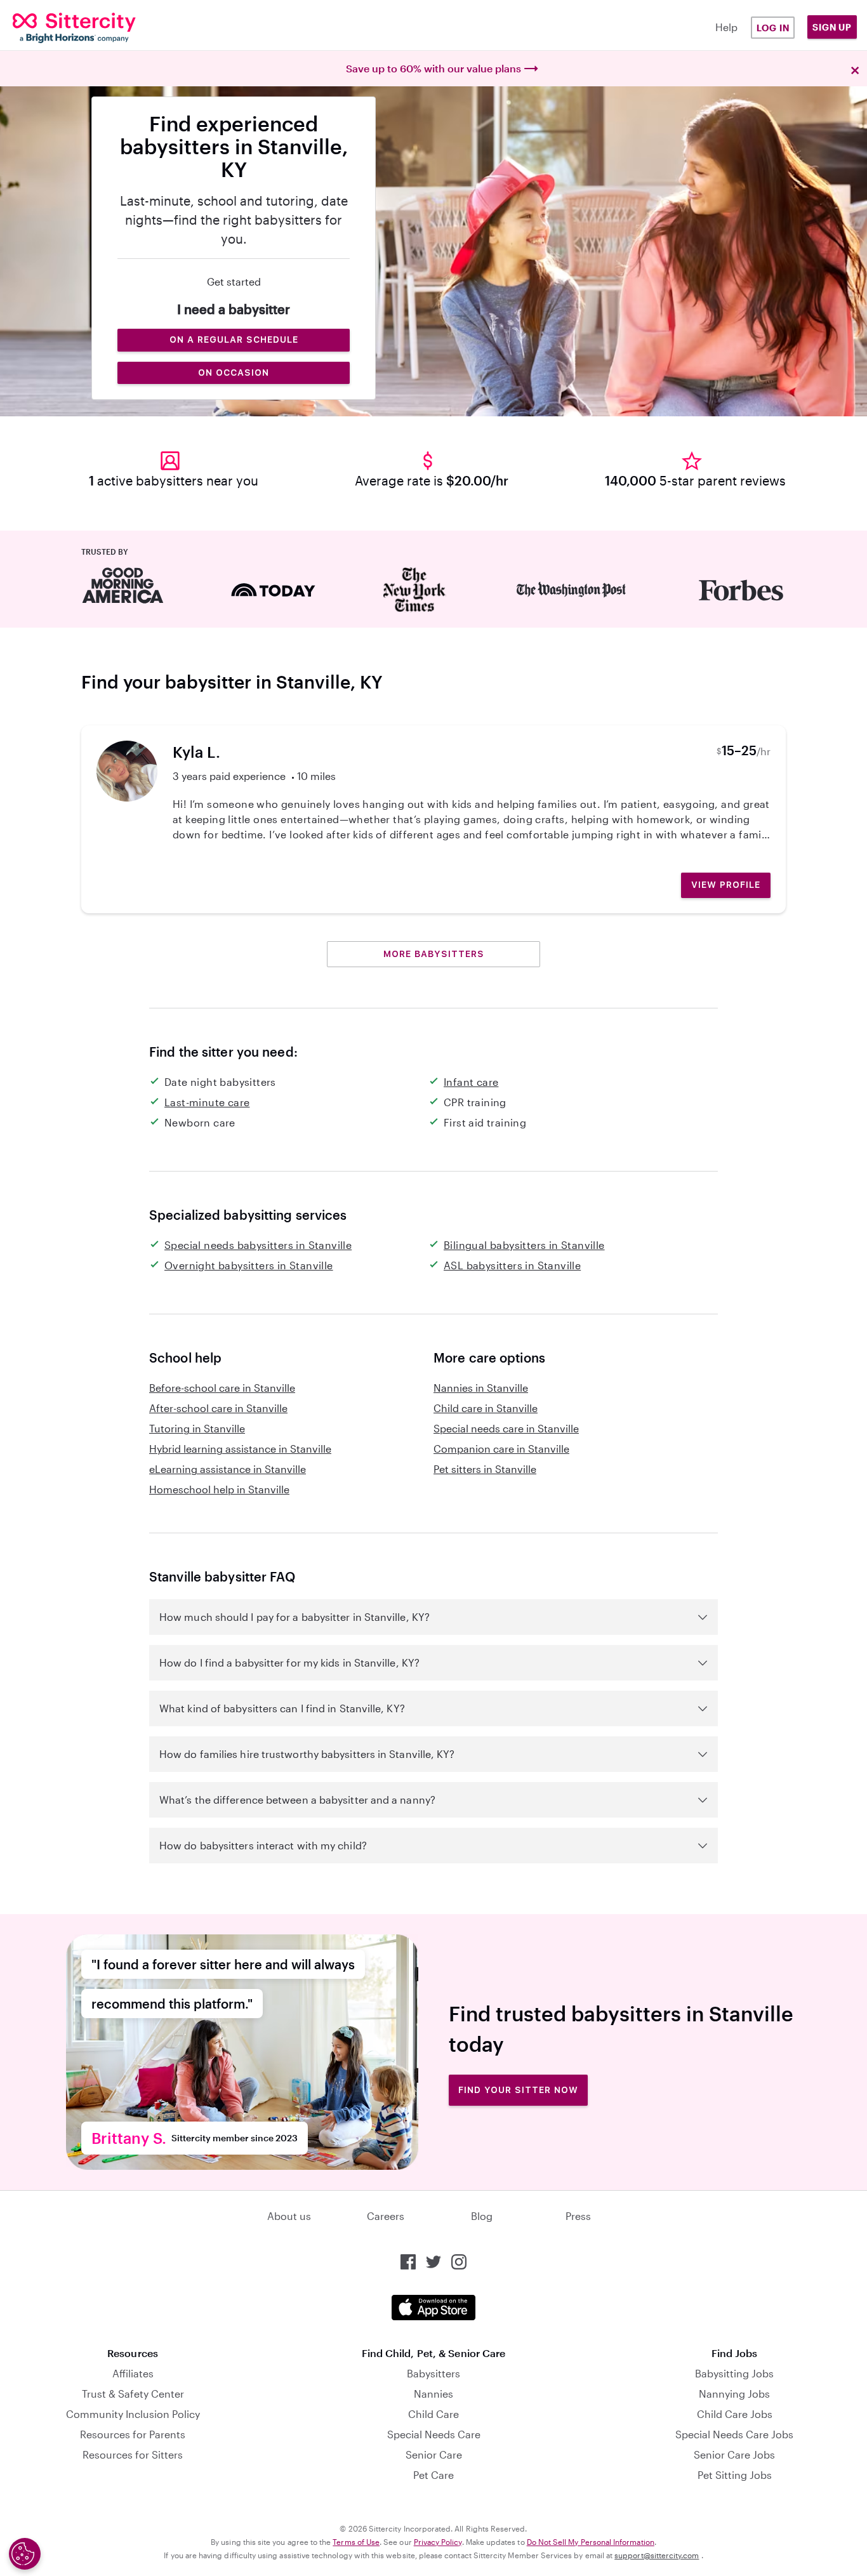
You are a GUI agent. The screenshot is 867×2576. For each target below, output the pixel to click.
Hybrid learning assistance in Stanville (240, 1449)
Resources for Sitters (133, 2454)
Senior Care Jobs (734, 2454)
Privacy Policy (438, 2542)
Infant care (471, 1082)
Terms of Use (356, 2542)
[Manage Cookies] (25, 2554)
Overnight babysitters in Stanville (249, 1265)
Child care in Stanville (486, 1408)
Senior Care (434, 2454)
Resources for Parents (133, 2434)
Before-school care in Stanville (222, 1388)
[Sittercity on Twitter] (433, 2262)
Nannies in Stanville (481, 1388)
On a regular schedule (234, 340)
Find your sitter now (518, 2090)
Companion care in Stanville (501, 1449)
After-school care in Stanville (218, 1408)
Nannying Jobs (734, 2394)
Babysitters (433, 2373)
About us (289, 2216)
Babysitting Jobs (734, 2373)
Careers (386, 2216)
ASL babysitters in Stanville (512, 1265)
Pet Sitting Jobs (735, 2475)
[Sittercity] (85, 28)
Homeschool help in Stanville (219, 1489)
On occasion (234, 373)
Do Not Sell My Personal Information (591, 2542)
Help (726, 27)
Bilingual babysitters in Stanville (524, 1245)
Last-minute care (207, 1102)
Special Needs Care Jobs (734, 2434)
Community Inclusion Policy (133, 2414)
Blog (482, 2216)
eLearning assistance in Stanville (228, 1469)
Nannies (433, 2394)
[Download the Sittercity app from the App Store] (433, 2308)
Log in (773, 28)
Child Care (433, 2414)
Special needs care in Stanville (506, 1428)
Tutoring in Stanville (197, 1428)
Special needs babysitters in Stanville (258, 1245)
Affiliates (133, 2373)
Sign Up (832, 27)
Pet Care (433, 2475)
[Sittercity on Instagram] (459, 2262)
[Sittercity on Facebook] (408, 2262)
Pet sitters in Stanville (485, 1469)
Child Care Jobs (735, 2414)
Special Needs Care (434, 2434)
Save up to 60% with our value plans (433, 68)
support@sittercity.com (657, 2555)
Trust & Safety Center (133, 2394)
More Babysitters (434, 954)
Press (578, 2216)
